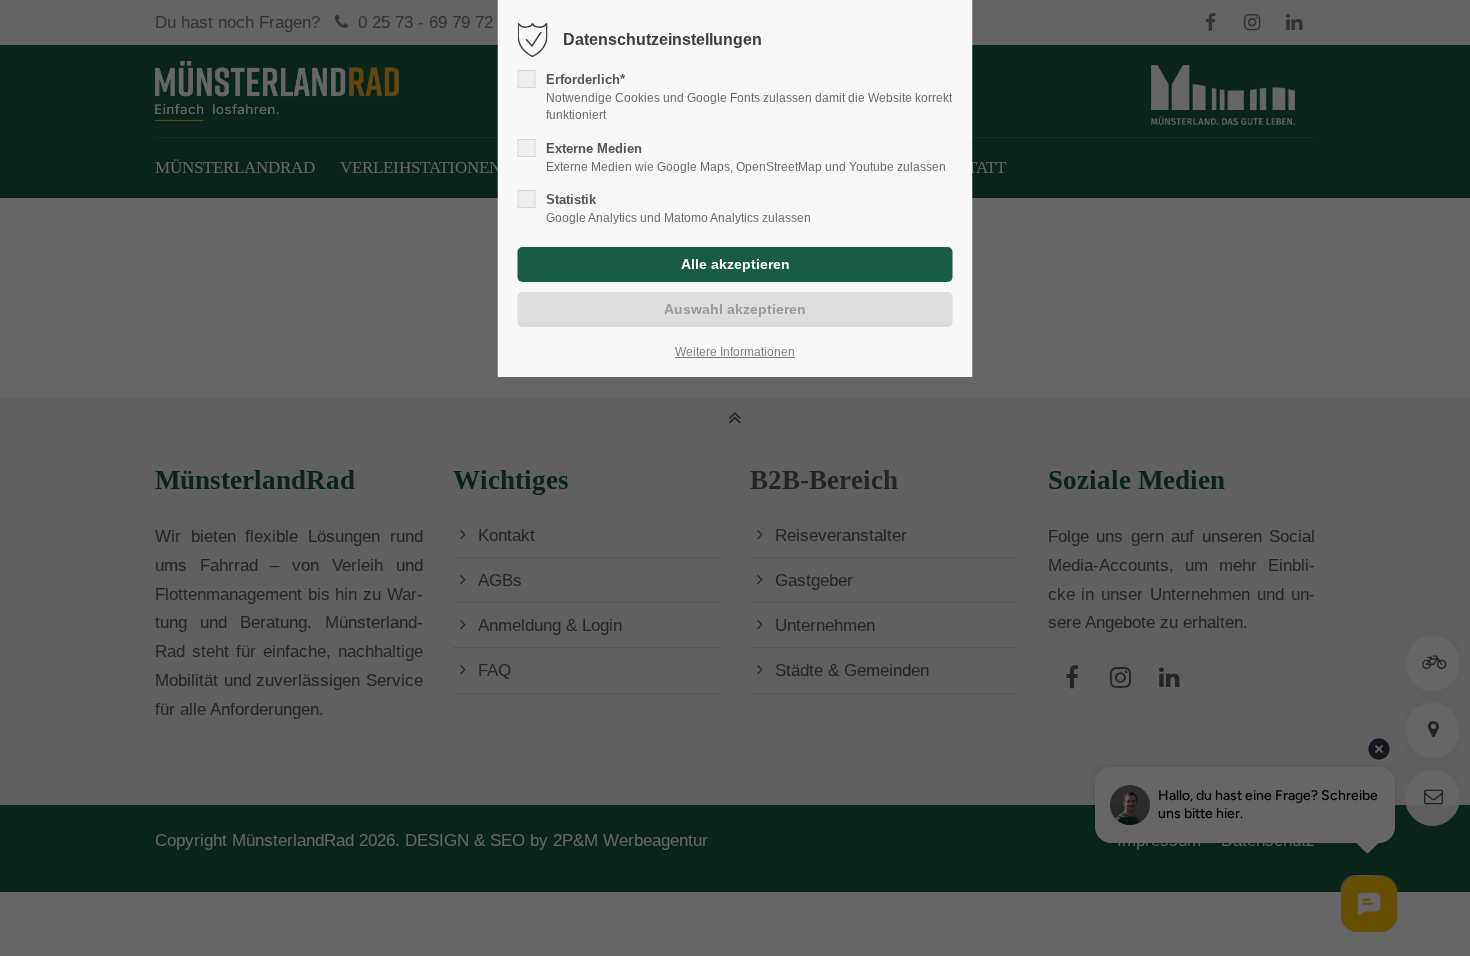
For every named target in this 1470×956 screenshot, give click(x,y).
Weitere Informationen (735, 352)
